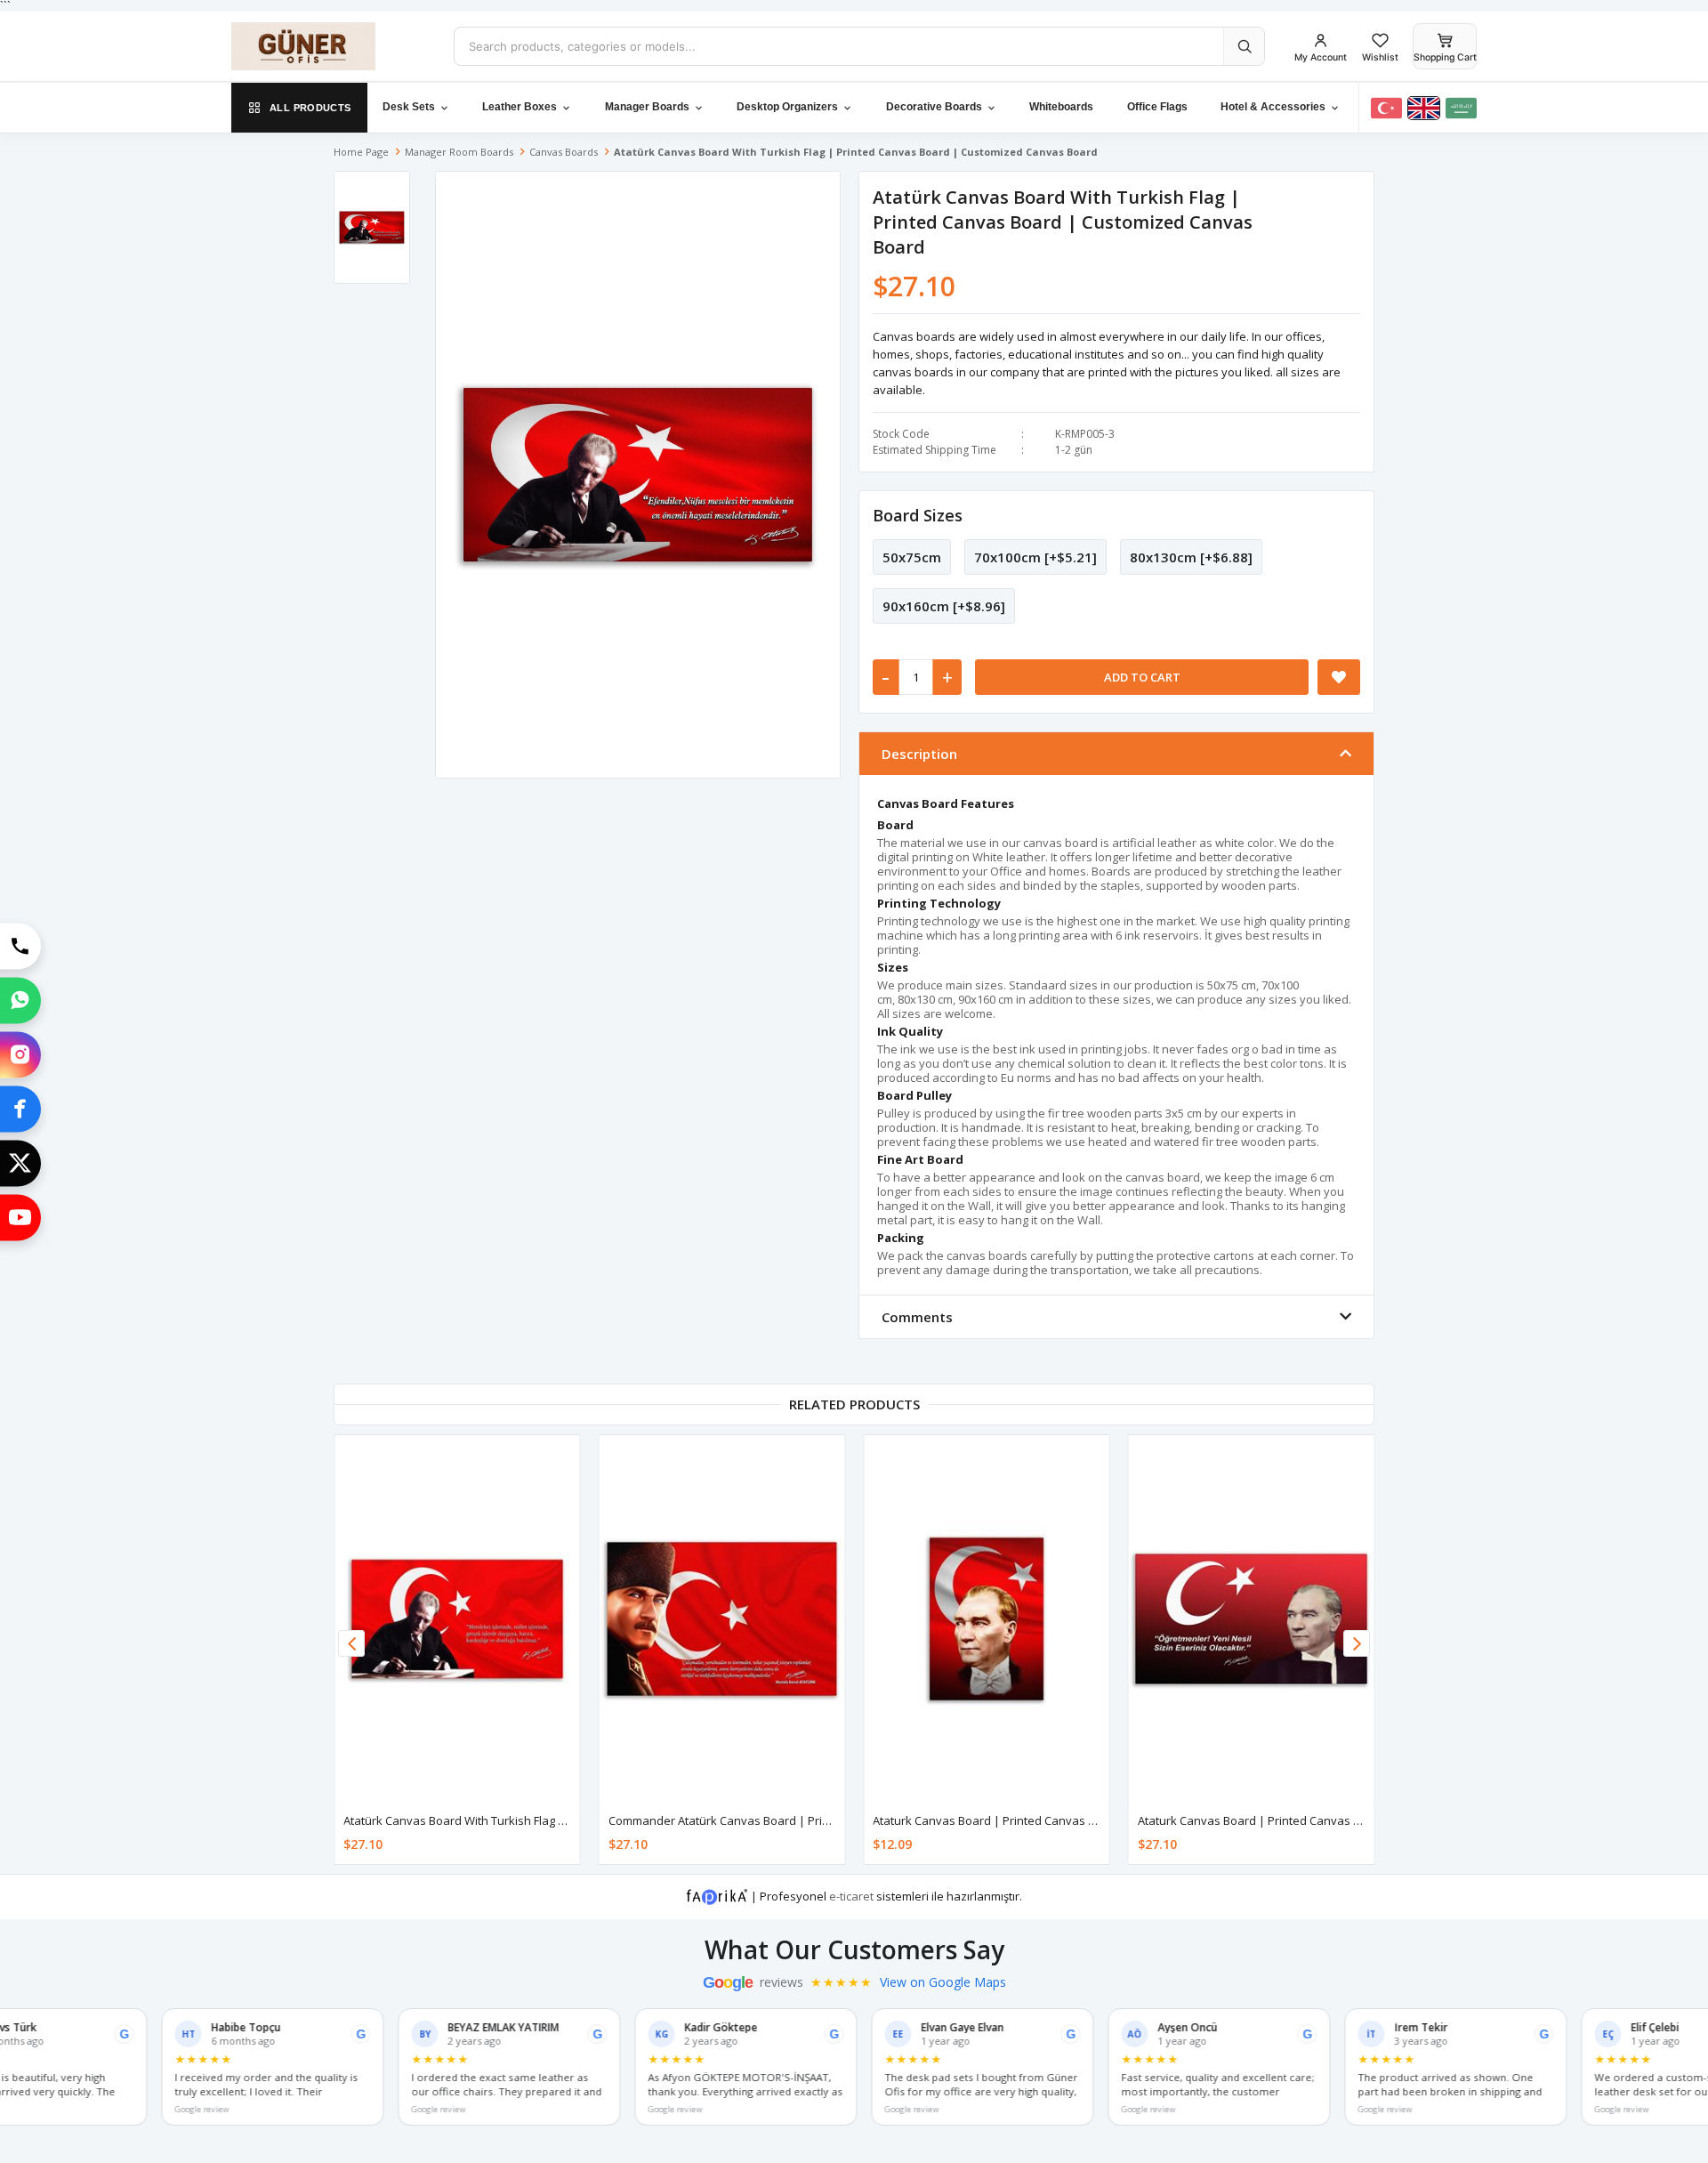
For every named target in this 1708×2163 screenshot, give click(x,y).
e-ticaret (851, 1896)
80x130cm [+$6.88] (1191, 557)
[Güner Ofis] (329, 46)
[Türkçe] (1386, 108)
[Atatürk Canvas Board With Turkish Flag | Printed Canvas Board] (457, 1619)
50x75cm (912, 557)
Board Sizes (918, 515)
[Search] (1244, 46)
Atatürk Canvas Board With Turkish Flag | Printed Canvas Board (514, 1820)
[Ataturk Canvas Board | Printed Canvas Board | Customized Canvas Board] (987, 1619)
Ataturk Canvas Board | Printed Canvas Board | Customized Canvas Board (1074, 1820)
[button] (1357, 1643)
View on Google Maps (943, 1982)
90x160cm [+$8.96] (944, 606)
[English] (1424, 108)
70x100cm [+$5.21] (1035, 557)
